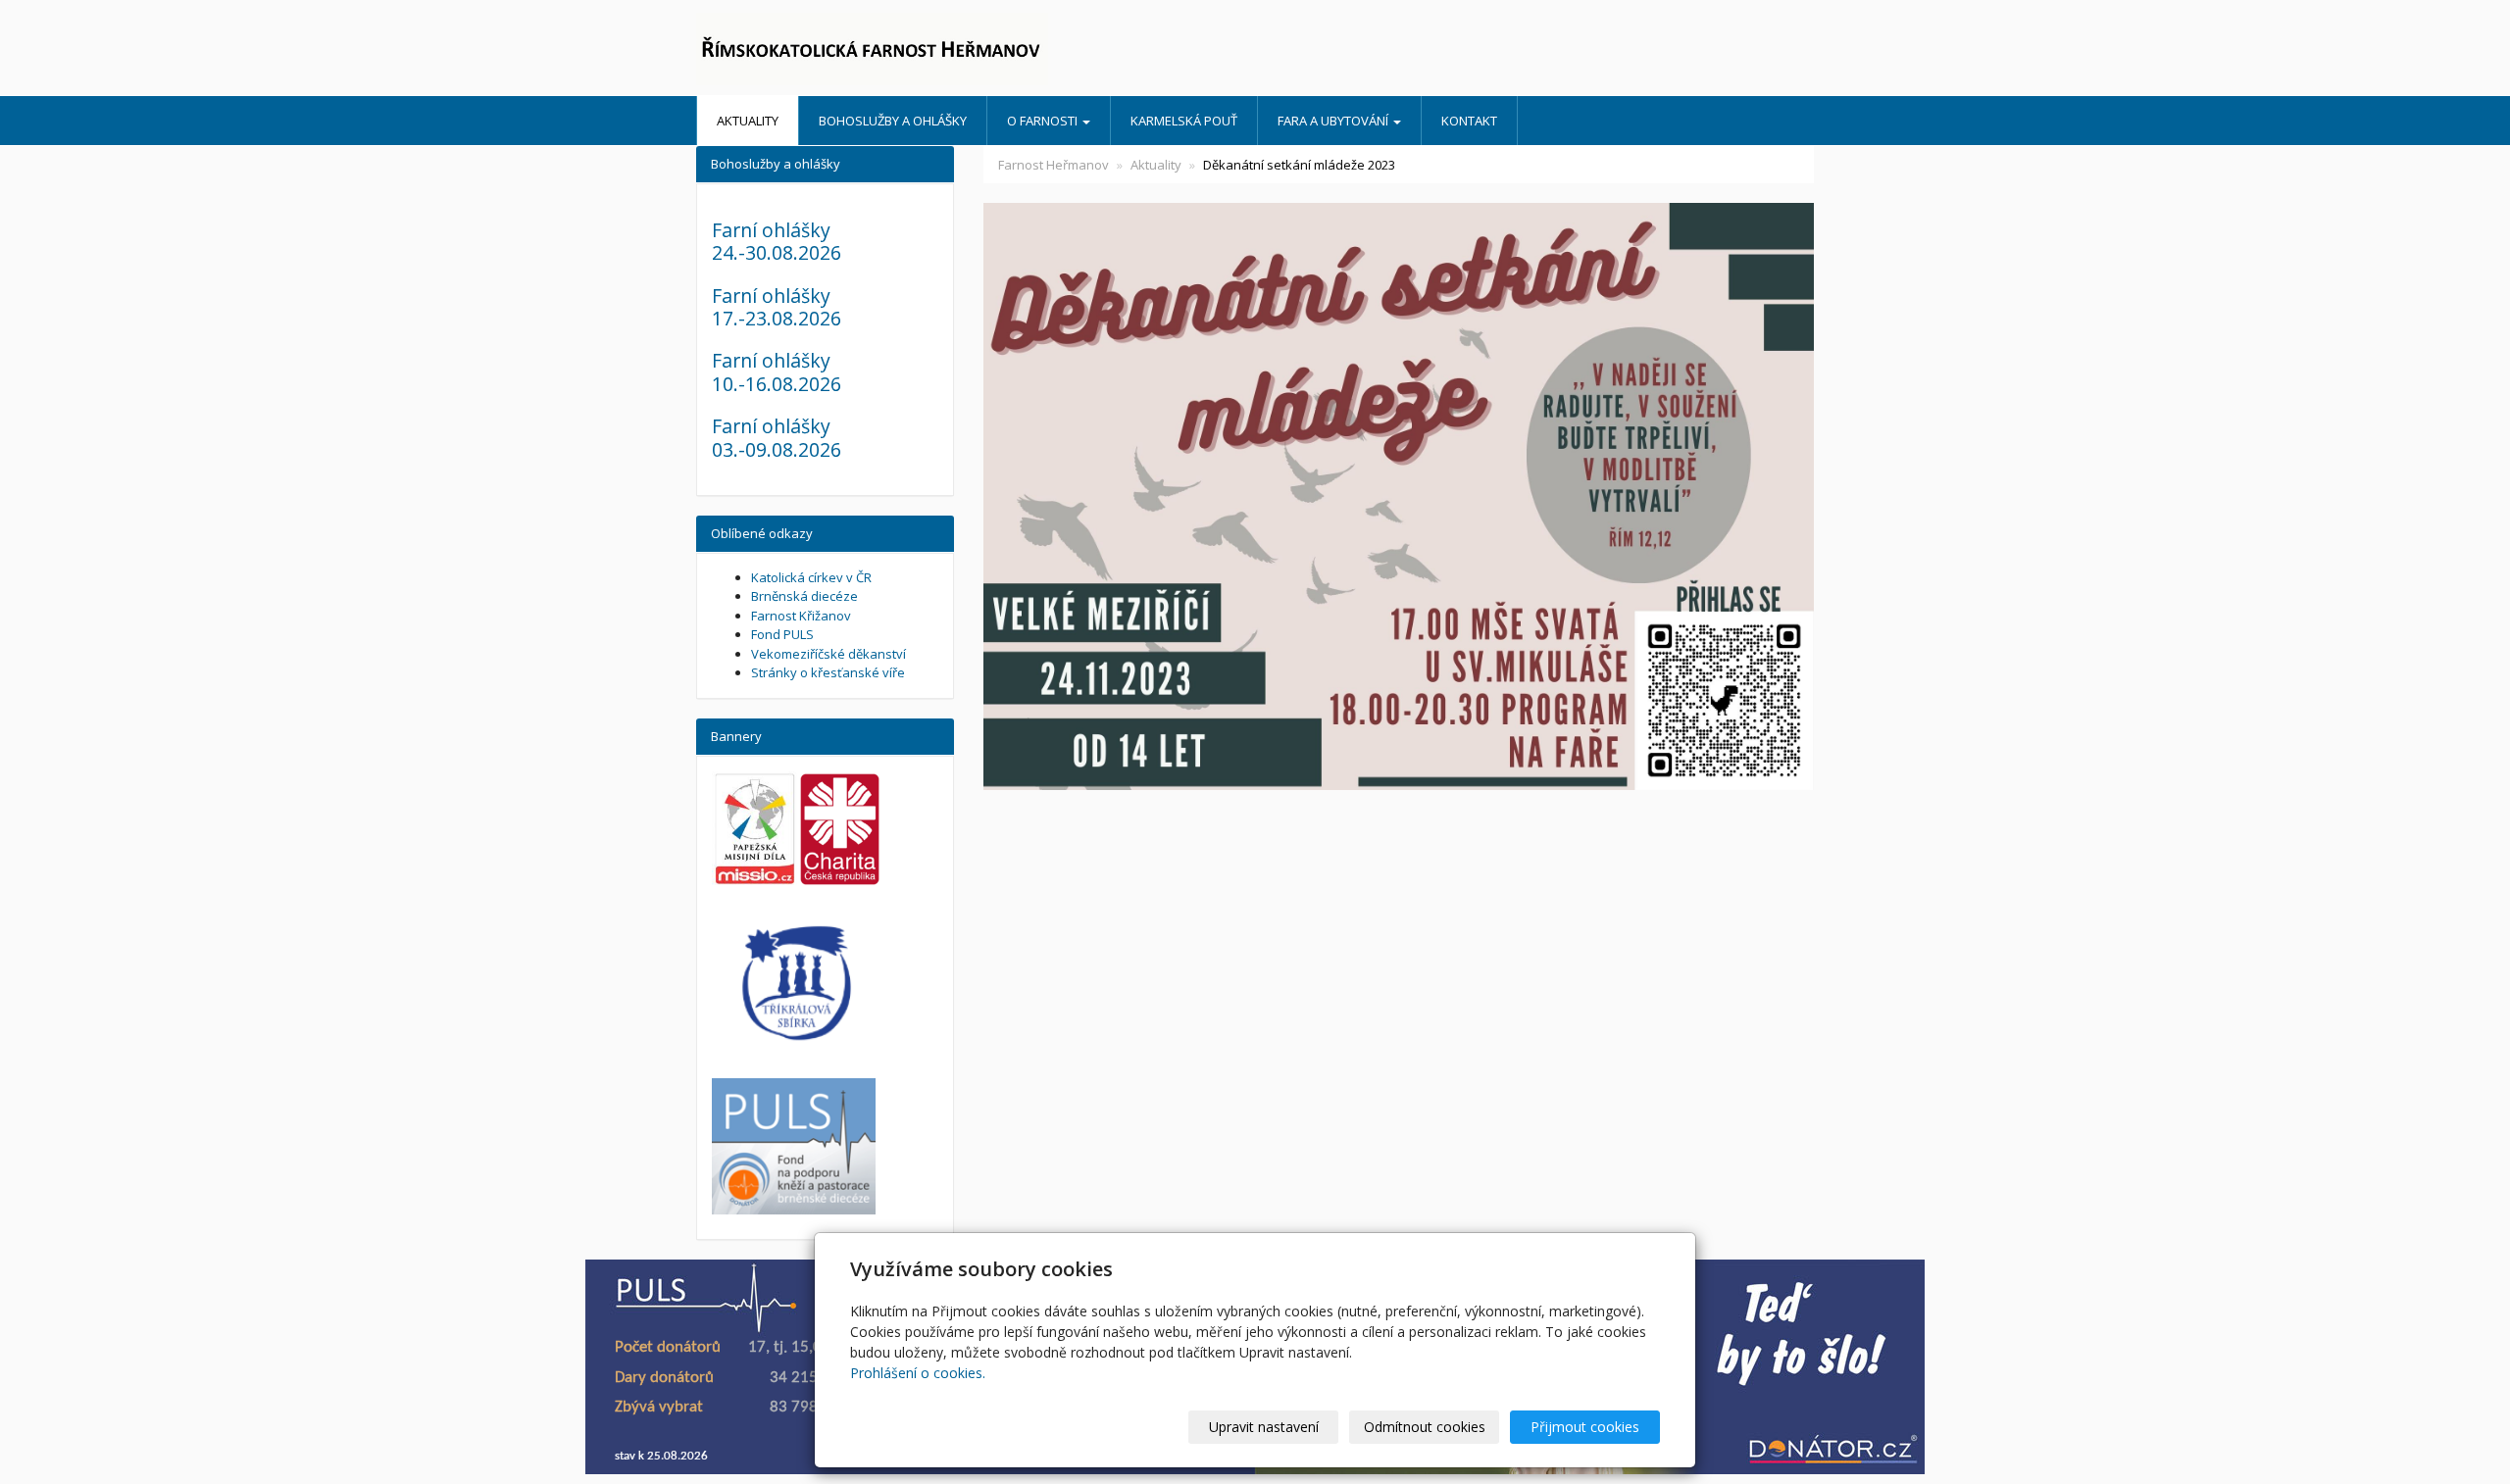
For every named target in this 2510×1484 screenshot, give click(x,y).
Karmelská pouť (1184, 121)
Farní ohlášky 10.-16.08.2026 (777, 371)
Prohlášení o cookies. (918, 1373)
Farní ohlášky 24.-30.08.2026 (777, 241)
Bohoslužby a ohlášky (893, 121)
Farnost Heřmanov (1054, 165)
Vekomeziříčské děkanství (828, 654)
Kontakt (1469, 121)
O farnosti (1044, 121)
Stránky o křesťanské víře (828, 672)
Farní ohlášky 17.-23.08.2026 (777, 307)
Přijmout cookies (1585, 1427)
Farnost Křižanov (801, 616)
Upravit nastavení (1264, 1427)
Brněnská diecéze (804, 596)
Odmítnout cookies (1425, 1427)
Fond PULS (782, 634)
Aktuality (748, 121)
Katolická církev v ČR (811, 577)
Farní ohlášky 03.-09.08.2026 (777, 437)
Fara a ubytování (1334, 121)
